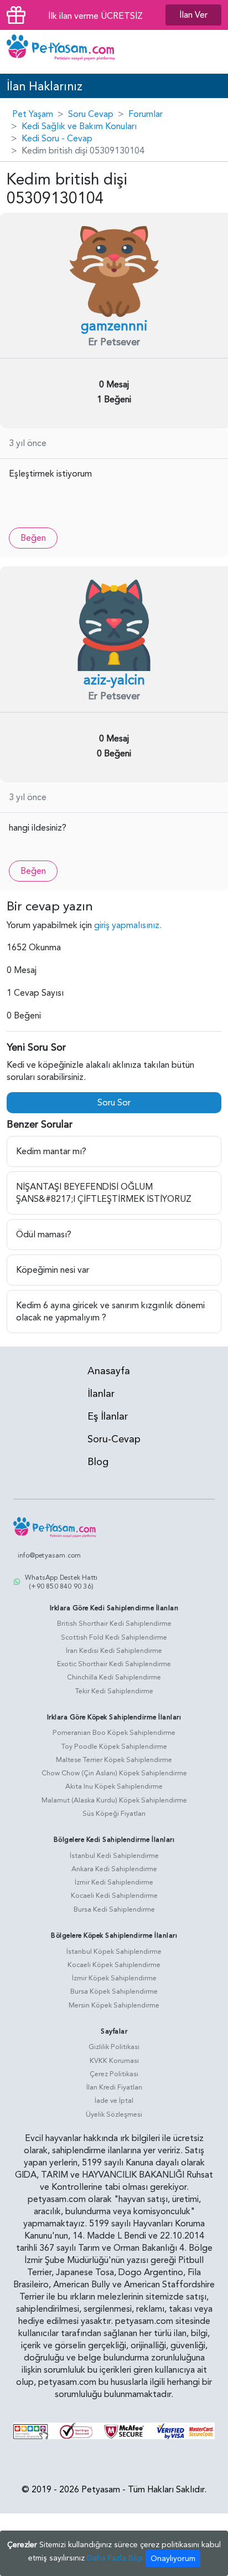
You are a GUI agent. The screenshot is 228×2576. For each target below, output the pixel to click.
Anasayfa (109, 1371)
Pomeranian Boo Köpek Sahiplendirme (114, 1733)
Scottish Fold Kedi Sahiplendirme (114, 1637)
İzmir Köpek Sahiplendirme (114, 1978)
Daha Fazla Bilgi (115, 2558)
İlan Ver (193, 15)
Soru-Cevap (114, 1439)
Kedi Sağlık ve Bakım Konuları (79, 126)
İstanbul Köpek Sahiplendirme (114, 1952)
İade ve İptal (114, 2101)
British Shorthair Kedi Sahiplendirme (114, 1624)
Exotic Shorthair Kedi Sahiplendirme (114, 1664)
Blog (98, 1462)
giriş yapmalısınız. (128, 925)
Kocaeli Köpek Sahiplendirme (114, 1965)
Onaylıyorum (173, 2559)
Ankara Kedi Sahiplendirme (114, 1869)
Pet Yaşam (33, 114)
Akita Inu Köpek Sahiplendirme (114, 1786)
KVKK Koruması (114, 2061)
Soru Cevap (91, 114)
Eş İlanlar (108, 1417)
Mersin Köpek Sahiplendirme (114, 2005)
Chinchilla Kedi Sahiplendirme (114, 1677)
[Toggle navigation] (211, 52)
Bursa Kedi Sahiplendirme (114, 1909)
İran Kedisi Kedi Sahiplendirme (114, 1651)
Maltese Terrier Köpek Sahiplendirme (114, 1760)
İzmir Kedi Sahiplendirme (114, 1882)
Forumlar (146, 114)
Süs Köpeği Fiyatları (114, 1814)
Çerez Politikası (114, 2074)
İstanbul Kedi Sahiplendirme (114, 1856)
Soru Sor (114, 1103)
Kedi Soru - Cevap (57, 139)
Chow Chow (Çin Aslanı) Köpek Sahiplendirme (114, 1773)
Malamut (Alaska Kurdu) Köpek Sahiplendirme (114, 1800)
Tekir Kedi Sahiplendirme (114, 1691)
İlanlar (101, 1394)
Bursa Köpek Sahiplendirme (114, 1991)
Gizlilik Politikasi (114, 2047)
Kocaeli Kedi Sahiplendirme (114, 1896)
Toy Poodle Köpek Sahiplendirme (114, 1747)
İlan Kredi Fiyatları (114, 2087)
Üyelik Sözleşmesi (114, 2114)
